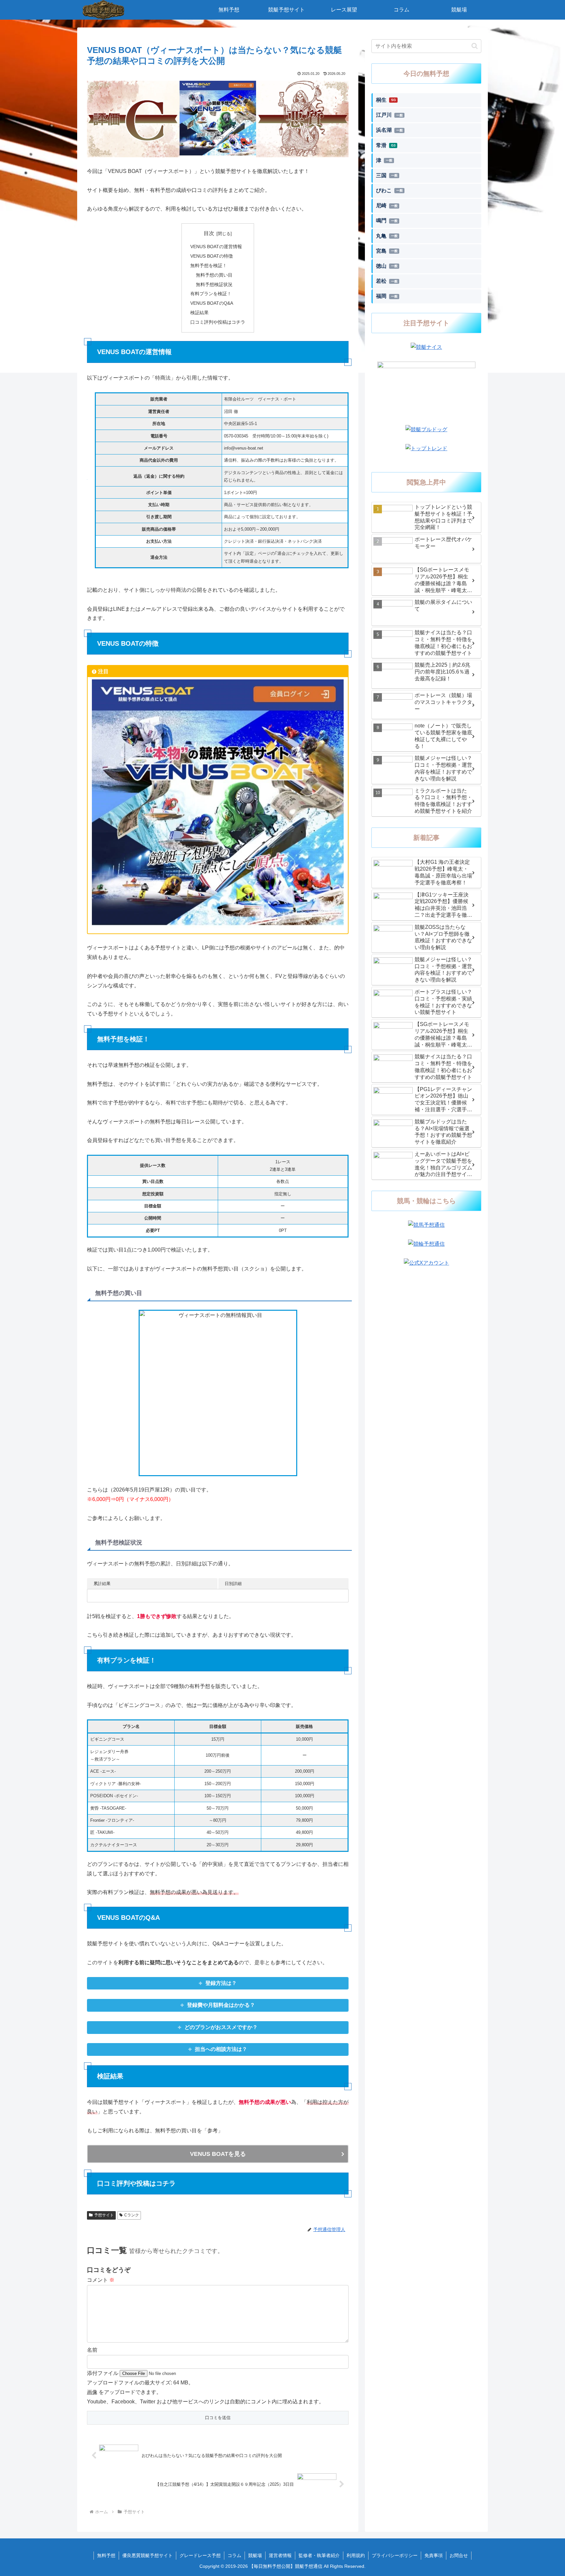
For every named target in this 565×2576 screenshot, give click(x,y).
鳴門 (387, 221)
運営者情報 (280, 2555)
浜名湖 (389, 130)
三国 (387, 175)
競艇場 (255, 2555)
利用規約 (356, 2555)
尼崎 (387, 205)
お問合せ (459, 2555)
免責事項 (434, 2555)
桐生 (386, 100)
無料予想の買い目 (214, 275)
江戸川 (389, 115)
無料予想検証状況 (214, 284)
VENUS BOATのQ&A (212, 303)
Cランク (132, 2215)
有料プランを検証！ (211, 294)
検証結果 (199, 313)
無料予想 (106, 2555)
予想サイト (104, 2215)
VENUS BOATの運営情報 (216, 247)
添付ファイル (103, 2373)
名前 (92, 2350)
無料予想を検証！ (209, 265)
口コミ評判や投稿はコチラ (218, 322)
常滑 (386, 145)
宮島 (387, 251)
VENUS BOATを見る (218, 2154)
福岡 (387, 296)
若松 (387, 281)
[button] (475, 46)
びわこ (389, 190)
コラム (234, 2555)
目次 (209, 233)
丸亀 (387, 236)
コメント (101, 2280)
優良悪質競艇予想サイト (147, 2555)
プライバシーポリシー (395, 2555)
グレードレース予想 (200, 2555)
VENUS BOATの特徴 (212, 256)
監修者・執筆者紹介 (319, 2555)
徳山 (387, 266)
